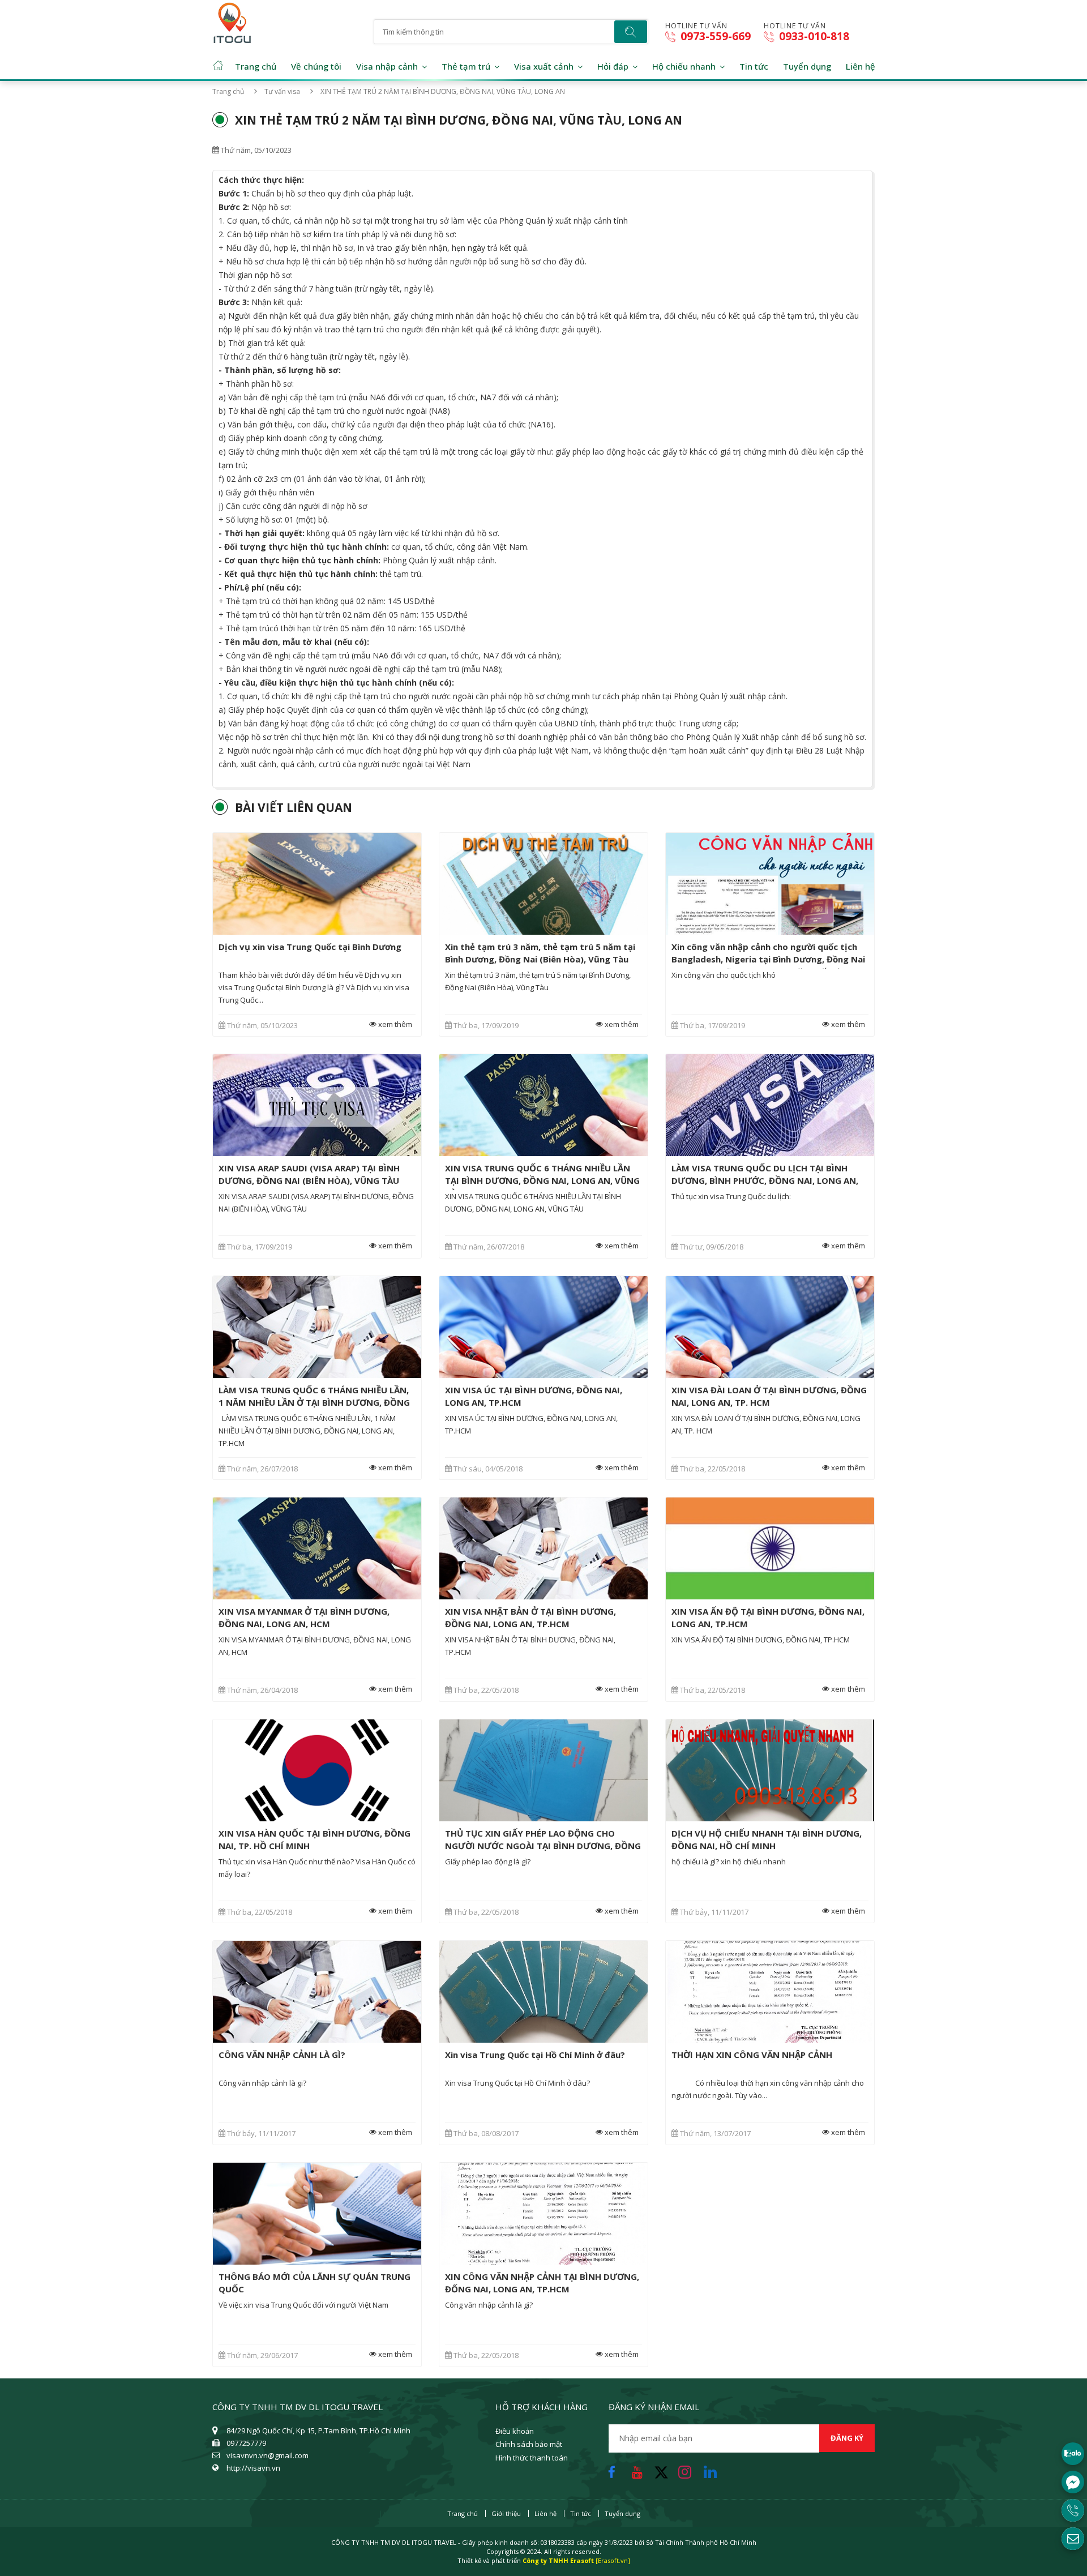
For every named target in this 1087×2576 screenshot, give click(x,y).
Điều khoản (515, 2431)
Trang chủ (256, 66)
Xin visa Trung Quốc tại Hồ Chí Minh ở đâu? (535, 2055)
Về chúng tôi (316, 66)
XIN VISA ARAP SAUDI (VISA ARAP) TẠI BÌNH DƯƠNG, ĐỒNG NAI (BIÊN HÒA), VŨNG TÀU (309, 1174)
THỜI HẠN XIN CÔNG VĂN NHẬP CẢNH (752, 2055)
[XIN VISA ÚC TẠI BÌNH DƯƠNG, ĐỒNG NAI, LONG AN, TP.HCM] (543, 1327)
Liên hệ (861, 66)
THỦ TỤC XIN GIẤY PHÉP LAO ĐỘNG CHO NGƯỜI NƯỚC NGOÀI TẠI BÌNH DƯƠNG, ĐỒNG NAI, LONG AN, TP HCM (543, 1846)
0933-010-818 (813, 37)
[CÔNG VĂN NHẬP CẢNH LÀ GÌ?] (317, 1992)
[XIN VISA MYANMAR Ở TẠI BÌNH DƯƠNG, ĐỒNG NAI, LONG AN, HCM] (317, 1548)
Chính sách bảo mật (529, 2444)
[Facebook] (615, 2469)
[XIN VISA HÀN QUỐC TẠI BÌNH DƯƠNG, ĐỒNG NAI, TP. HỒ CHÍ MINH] (317, 1770)
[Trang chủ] (233, 19)
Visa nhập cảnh (387, 66)
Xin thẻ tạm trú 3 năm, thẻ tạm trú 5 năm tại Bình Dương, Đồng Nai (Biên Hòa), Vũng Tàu (540, 953)
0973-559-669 (714, 37)
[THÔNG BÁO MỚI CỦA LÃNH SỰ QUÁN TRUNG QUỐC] (317, 2214)
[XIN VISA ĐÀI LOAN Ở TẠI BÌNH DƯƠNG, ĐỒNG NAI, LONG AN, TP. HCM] (770, 1327)
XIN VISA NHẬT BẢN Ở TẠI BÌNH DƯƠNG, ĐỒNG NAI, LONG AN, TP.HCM (530, 1618)
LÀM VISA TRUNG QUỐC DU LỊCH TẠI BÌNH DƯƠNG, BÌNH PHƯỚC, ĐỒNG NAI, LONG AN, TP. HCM (765, 1180)
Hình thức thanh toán (532, 2458)
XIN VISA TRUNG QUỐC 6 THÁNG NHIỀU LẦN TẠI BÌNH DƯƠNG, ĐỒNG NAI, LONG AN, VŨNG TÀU (542, 1180)
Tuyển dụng (807, 66)
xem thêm (394, 1024)
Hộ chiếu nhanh (684, 66)
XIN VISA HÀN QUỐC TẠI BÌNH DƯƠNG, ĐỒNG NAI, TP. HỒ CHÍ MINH (314, 1839)
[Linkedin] (713, 2469)
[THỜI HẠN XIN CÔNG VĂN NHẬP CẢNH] (770, 1992)
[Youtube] (640, 2469)
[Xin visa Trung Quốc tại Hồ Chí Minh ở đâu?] (543, 1992)
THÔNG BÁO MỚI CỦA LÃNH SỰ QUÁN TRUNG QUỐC (314, 2283)
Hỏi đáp (613, 66)
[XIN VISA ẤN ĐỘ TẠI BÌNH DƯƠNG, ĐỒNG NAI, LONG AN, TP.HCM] (770, 1548)
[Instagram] (688, 2469)
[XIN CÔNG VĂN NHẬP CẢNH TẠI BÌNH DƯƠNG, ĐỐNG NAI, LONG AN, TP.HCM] (543, 2214)
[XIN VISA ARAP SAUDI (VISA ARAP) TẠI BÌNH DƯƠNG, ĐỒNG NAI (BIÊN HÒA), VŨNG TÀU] (317, 1105)
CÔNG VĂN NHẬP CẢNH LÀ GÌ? (282, 2055)
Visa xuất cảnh (544, 66)
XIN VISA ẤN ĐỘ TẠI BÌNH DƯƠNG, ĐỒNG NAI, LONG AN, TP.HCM (768, 1618)
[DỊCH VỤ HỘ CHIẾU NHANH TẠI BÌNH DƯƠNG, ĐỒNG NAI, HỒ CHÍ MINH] (770, 1770)
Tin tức (754, 66)
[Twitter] (665, 2477)
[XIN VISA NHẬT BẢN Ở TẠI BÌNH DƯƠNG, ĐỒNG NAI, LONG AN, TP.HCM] (543, 1548)
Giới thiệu (506, 2513)
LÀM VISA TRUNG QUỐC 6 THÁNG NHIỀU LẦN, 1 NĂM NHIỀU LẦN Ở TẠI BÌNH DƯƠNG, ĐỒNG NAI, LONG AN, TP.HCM (314, 1402)
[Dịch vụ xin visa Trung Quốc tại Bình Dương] (317, 884)
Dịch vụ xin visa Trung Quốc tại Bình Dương (310, 947)
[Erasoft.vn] (613, 2560)
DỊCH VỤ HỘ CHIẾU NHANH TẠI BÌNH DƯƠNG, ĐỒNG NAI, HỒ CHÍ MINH (767, 1839)
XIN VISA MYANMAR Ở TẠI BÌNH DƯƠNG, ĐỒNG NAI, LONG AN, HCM (304, 1618)
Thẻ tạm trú (466, 66)
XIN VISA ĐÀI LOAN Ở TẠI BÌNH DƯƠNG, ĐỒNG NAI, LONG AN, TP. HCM (769, 1396)
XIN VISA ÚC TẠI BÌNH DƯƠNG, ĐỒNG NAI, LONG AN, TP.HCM (534, 1396)
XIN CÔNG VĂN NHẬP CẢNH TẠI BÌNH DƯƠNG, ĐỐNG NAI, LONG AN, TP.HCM (542, 2283)
